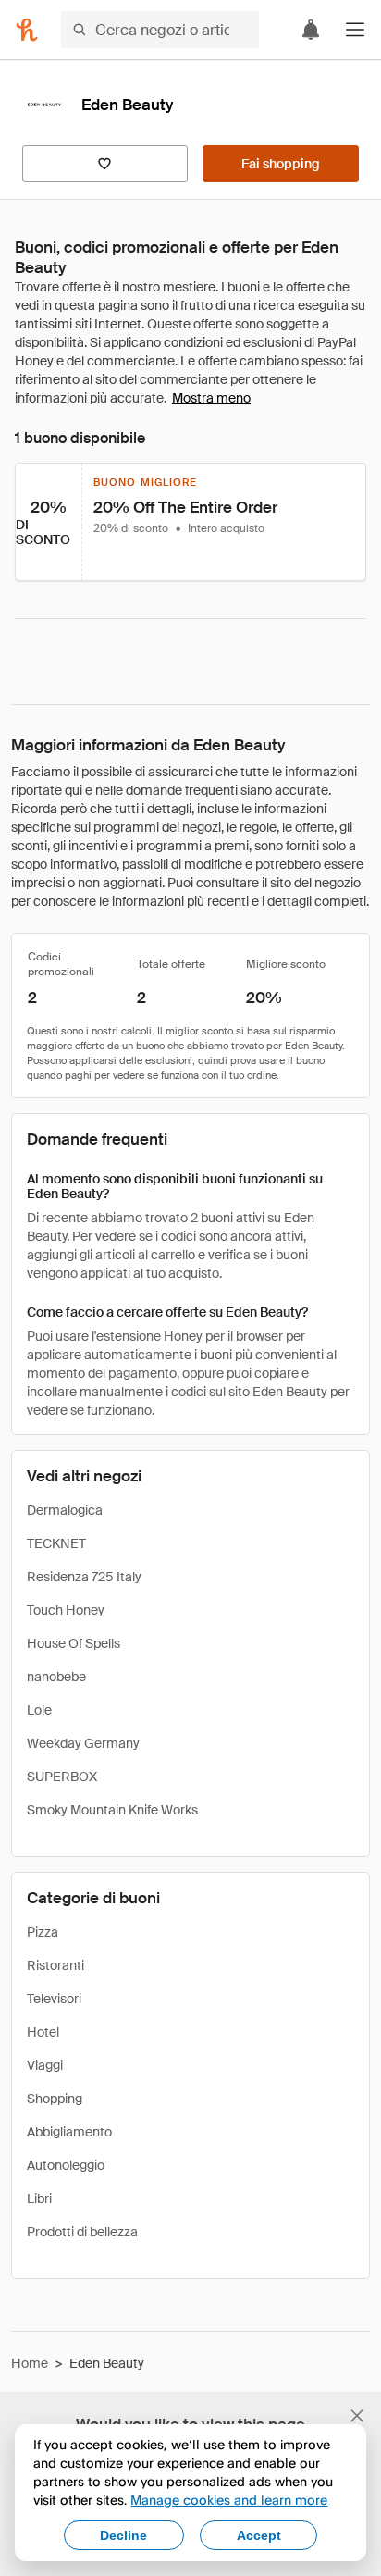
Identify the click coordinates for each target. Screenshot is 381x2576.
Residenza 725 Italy (84, 1577)
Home (30, 2363)
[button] (355, 30)
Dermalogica (65, 1510)
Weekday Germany (83, 1743)
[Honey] (27, 30)
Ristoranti (55, 1965)
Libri (39, 2198)
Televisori (54, 1999)
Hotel (43, 2032)
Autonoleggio (66, 2165)
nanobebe (56, 1677)
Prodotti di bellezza (82, 2232)
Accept (259, 2535)
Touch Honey (66, 1610)
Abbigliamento (69, 2132)
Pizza (43, 1932)
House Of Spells (74, 1643)
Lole (39, 1710)
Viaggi (45, 2065)
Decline (123, 2535)
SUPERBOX (62, 1777)
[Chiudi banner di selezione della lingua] (357, 2416)
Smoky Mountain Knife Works (112, 1810)
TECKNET (56, 1543)
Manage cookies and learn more (229, 2500)
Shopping (55, 2099)
